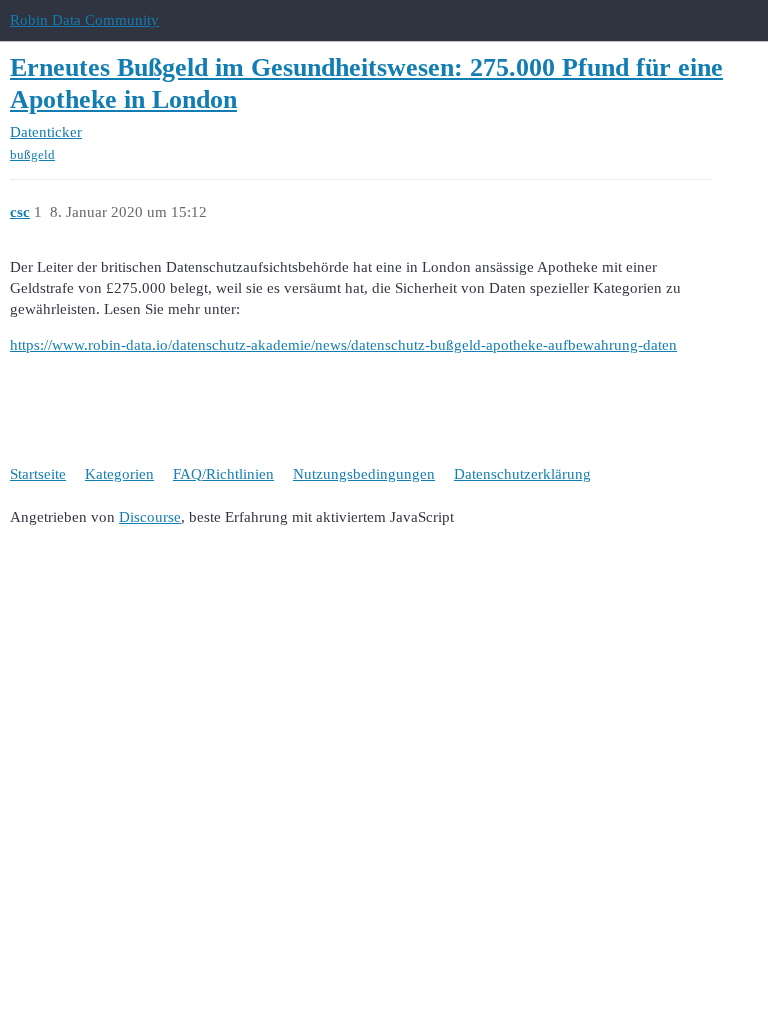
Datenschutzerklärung (522, 474)
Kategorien (119, 474)
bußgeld (32, 154)
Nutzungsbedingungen (364, 474)
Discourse (150, 517)
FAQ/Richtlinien (223, 474)
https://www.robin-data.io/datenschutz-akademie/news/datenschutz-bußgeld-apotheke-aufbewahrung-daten (343, 345)
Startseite (38, 474)
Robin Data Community (84, 20)
